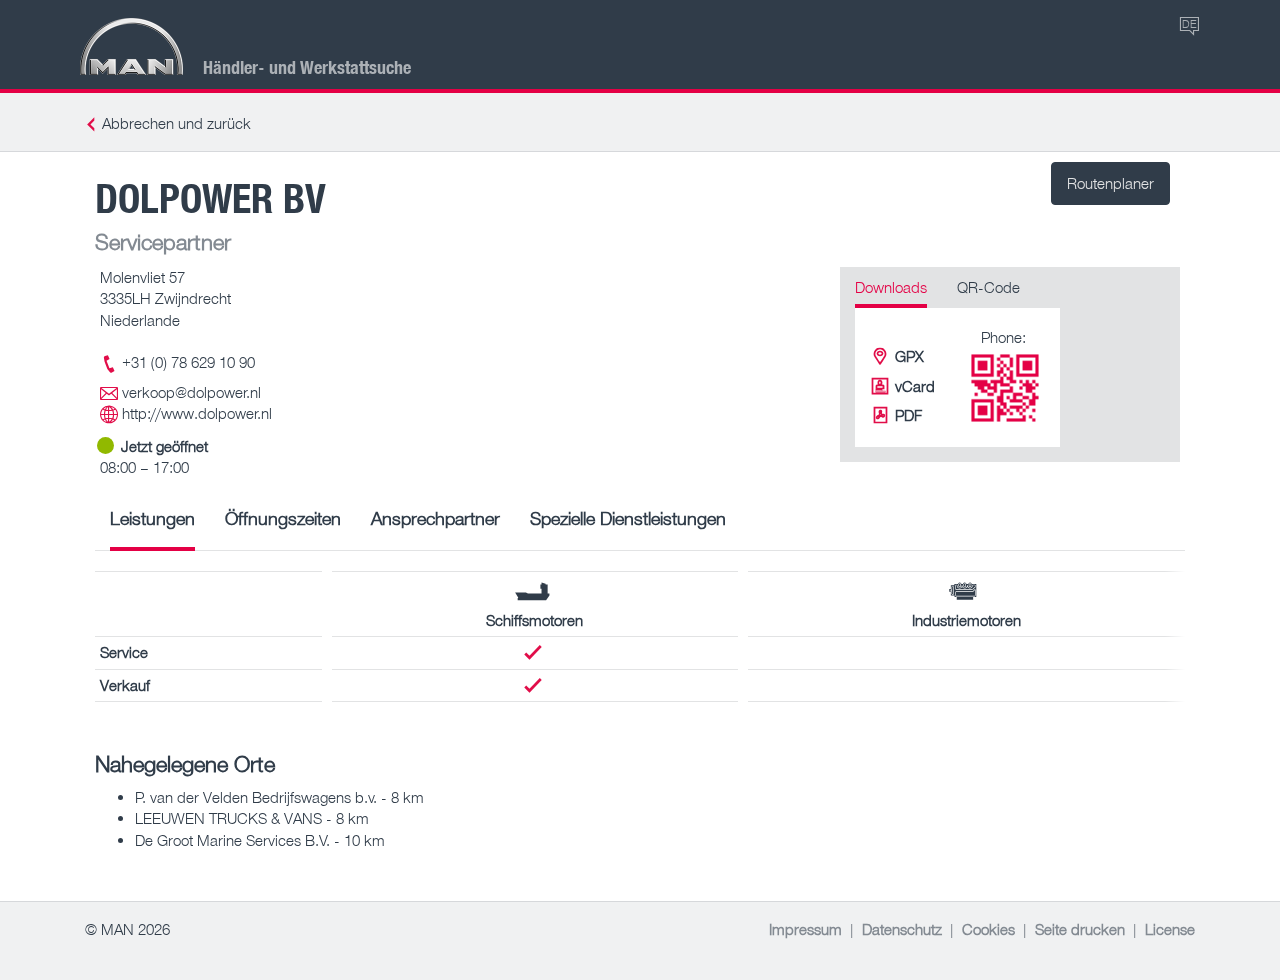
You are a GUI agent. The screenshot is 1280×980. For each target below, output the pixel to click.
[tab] (152, 525)
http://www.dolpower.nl (197, 413)
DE (1189, 23)
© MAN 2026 (127, 929)
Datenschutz (902, 929)
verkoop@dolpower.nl (191, 392)
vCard (915, 386)
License (1170, 929)
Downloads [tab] (891, 287)
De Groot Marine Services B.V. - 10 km (260, 840)
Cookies (988, 929)
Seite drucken (1080, 929)
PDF (908, 415)
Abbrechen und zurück (176, 123)
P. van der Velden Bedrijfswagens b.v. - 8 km (279, 797)
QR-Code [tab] (988, 287)
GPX (909, 356)
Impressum (805, 929)
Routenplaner (1110, 183)
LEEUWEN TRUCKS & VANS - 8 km (252, 818)
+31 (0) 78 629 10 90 (188, 362)
